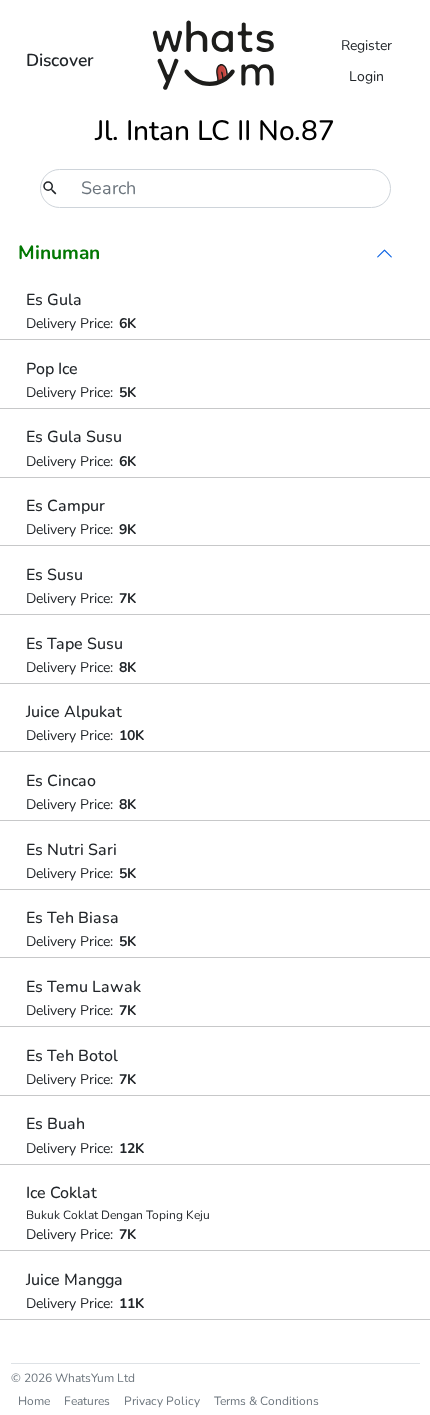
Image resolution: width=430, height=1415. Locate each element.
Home (34, 1401)
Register (366, 45)
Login (366, 76)
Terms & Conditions (266, 1401)
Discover (60, 60)
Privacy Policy (162, 1401)
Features (87, 1401)
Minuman (59, 253)
